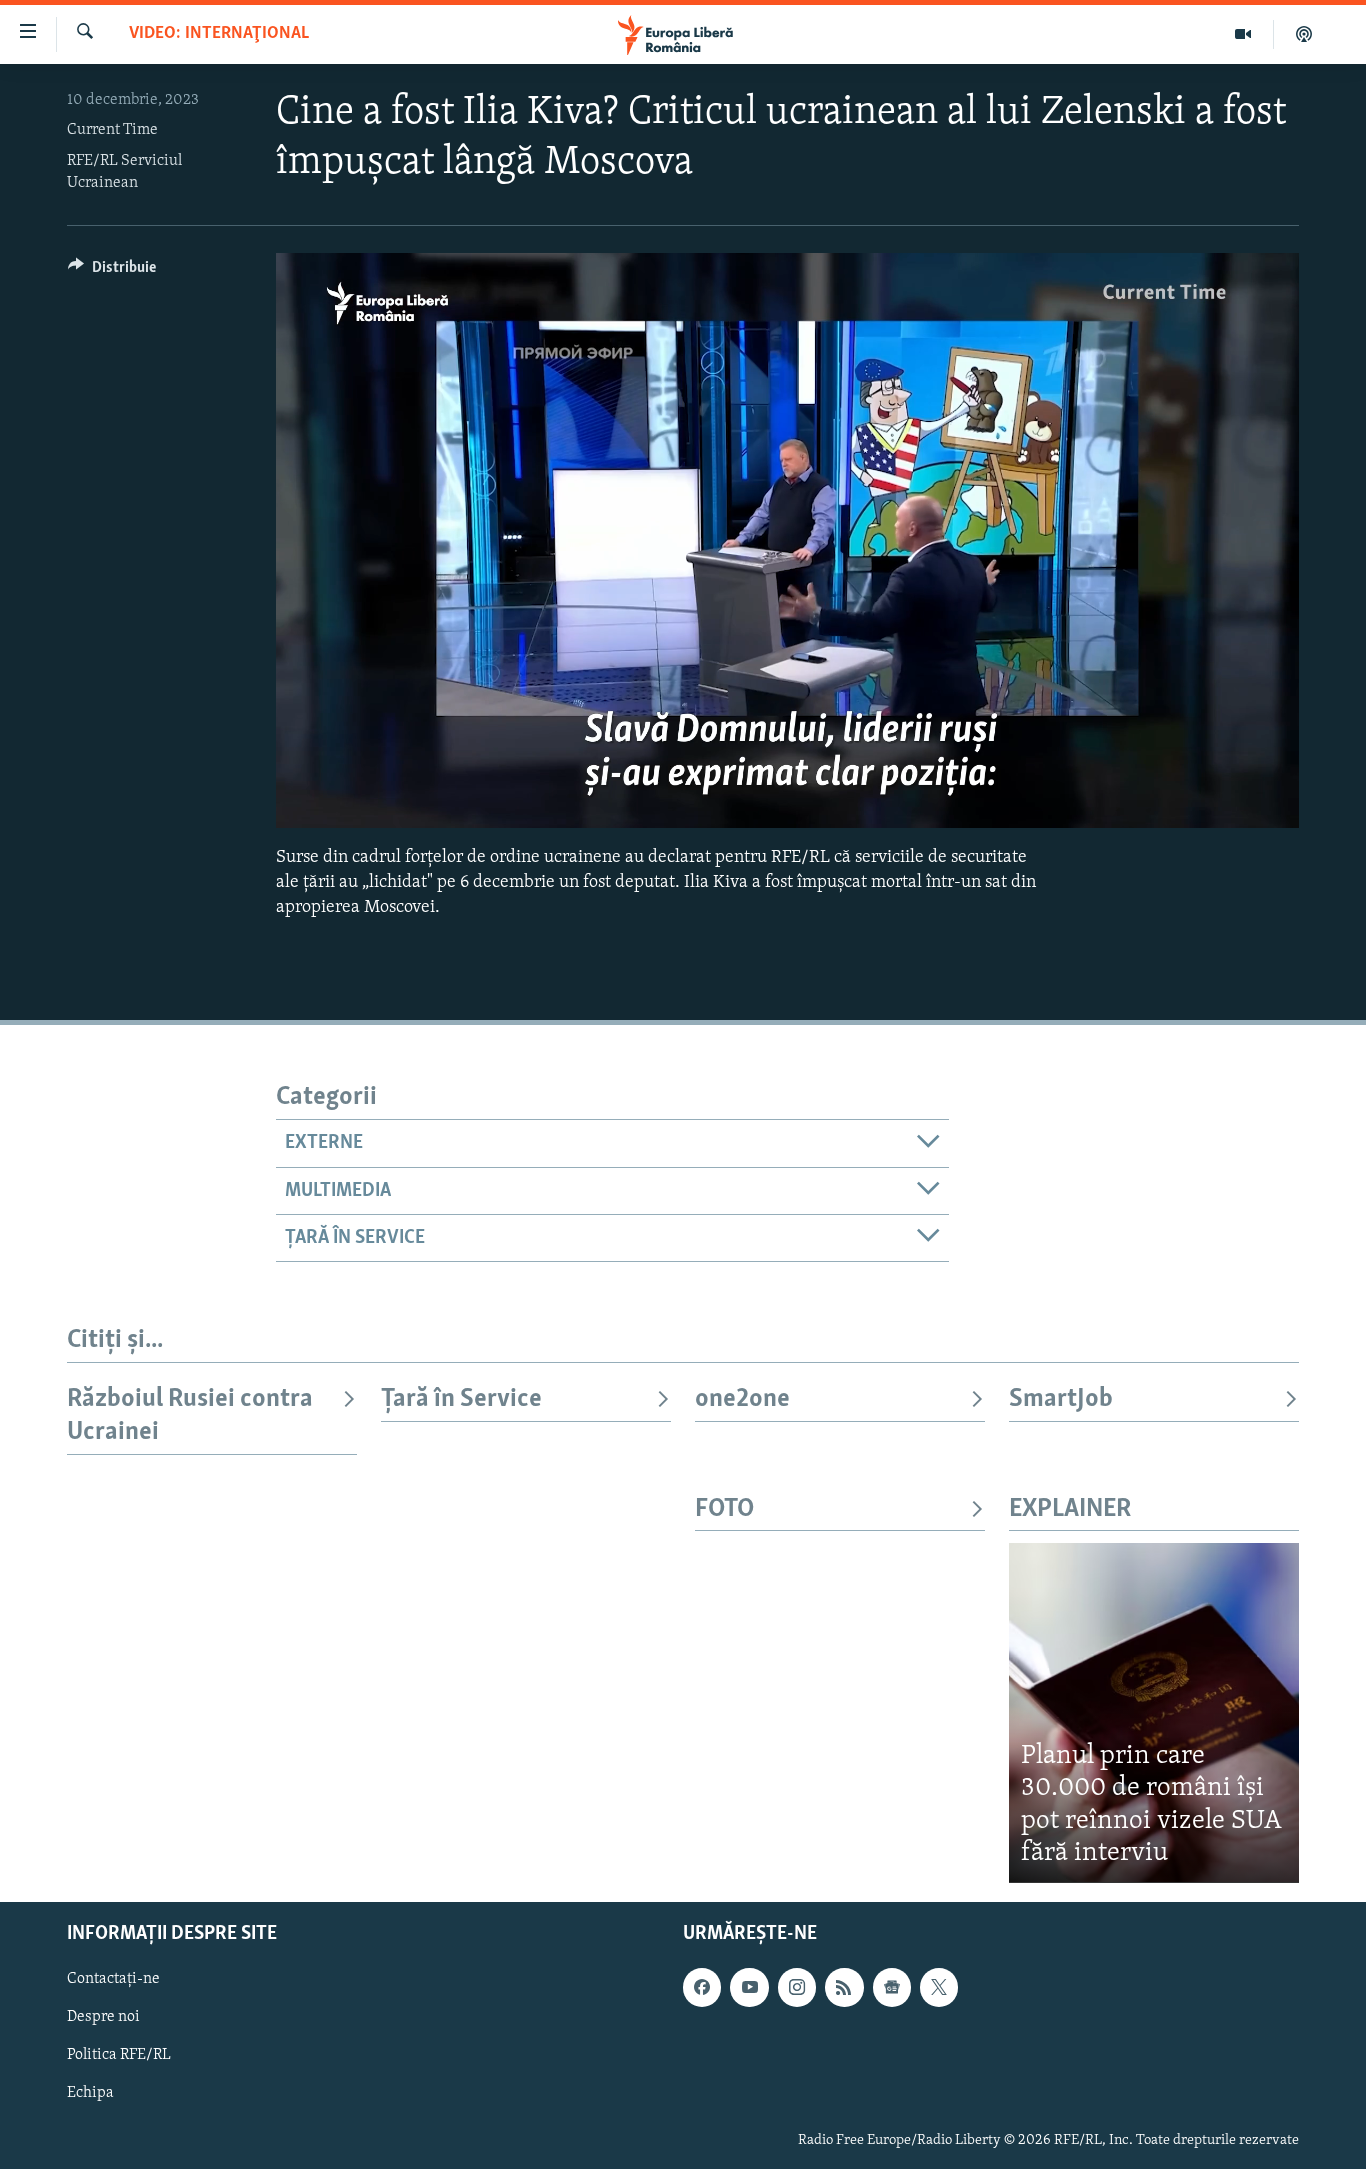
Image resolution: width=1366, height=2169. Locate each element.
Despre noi (103, 2017)
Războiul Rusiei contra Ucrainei (190, 1415)
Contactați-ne (113, 1979)
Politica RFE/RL (119, 2055)
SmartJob (1061, 1399)
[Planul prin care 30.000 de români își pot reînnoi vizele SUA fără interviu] (1154, 1712)
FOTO (724, 1509)
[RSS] (844, 1987)
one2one (742, 1399)
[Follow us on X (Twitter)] (939, 1987)
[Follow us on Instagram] (797, 1987)
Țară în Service (461, 1399)
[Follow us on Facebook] (702, 1987)
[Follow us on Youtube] (749, 1987)
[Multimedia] (1243, 34)
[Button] (112, 272)
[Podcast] (1304, 34)
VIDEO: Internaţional (219, 34)
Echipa (90, 2093)
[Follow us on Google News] (892, 1987)
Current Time (112, 130)
